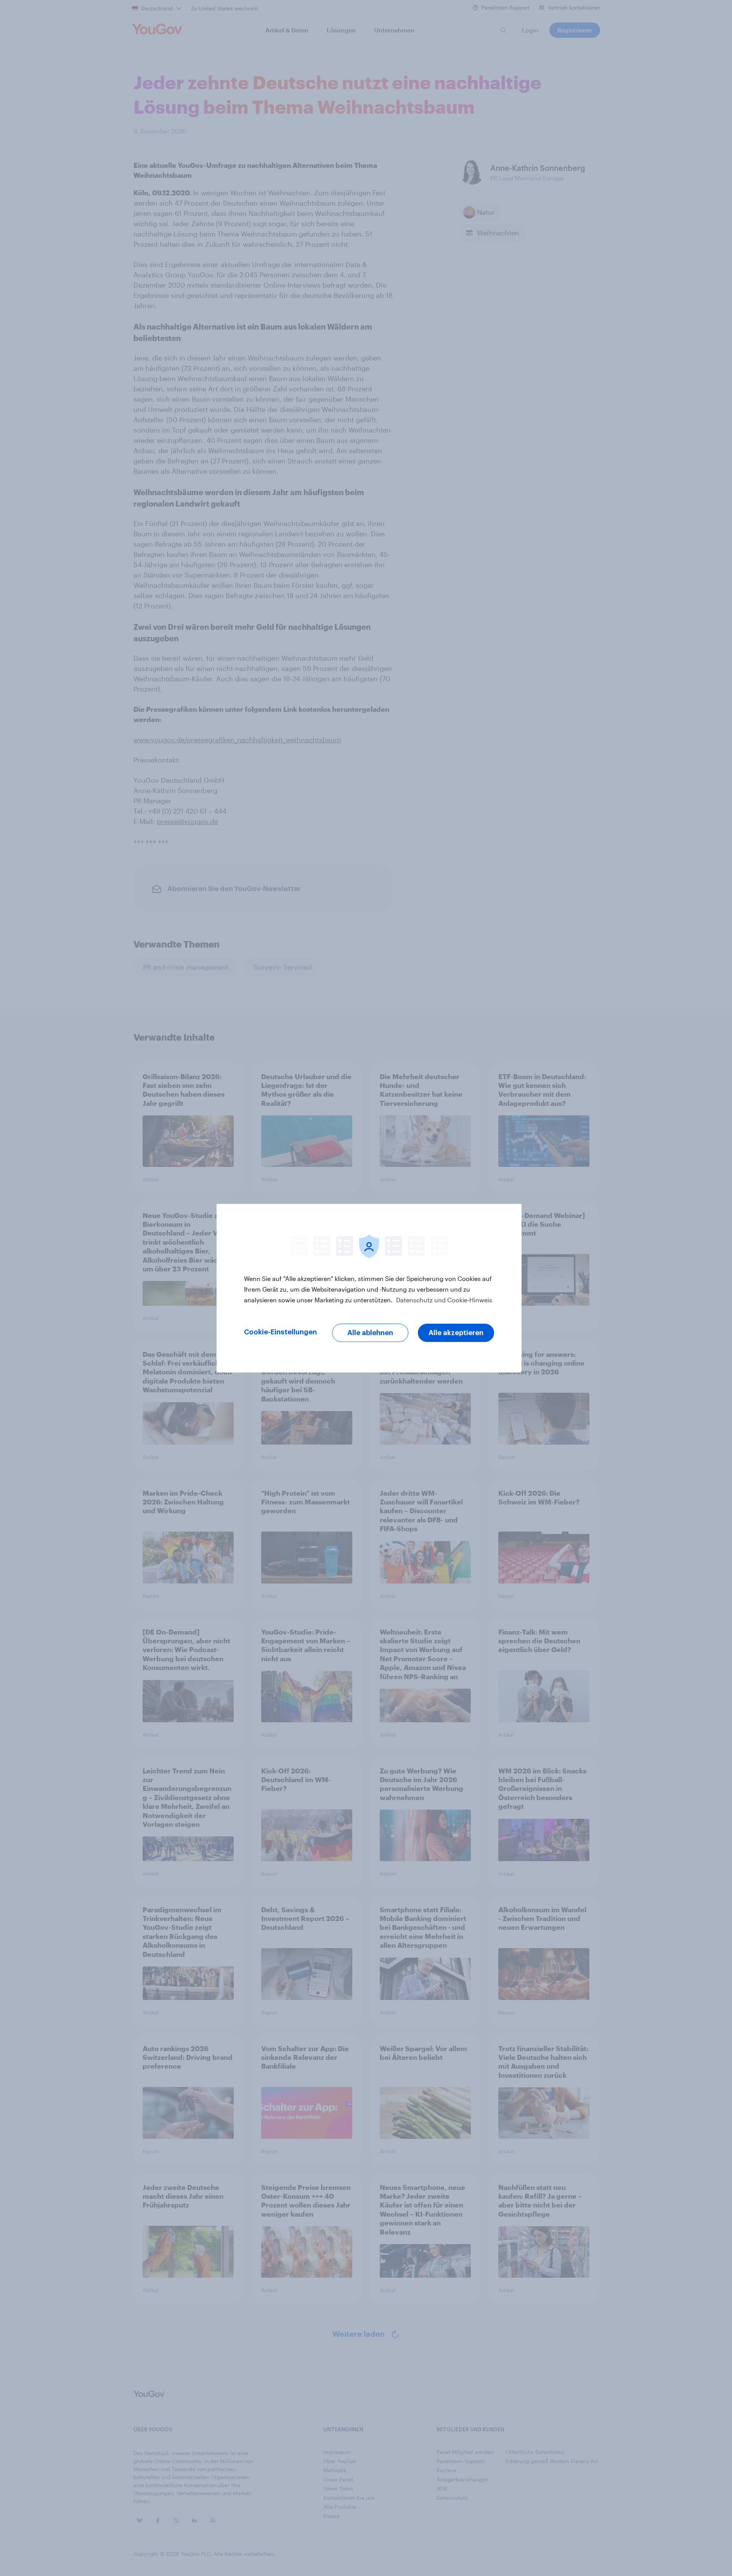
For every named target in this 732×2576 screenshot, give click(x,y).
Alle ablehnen (370, 1333)
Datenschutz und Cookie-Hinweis (443, 1300)
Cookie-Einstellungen (280, 1332)
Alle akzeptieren (456, 1333)
